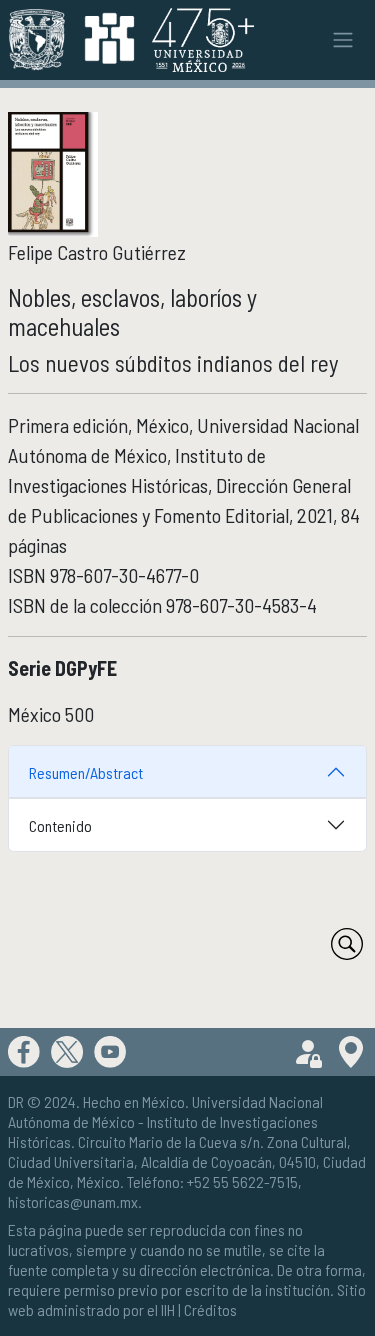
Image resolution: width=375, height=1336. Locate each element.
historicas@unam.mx (73, 1201)
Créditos (210, 1309)
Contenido (60, 825)
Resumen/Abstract (86, 772)
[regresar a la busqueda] (347, 944)
